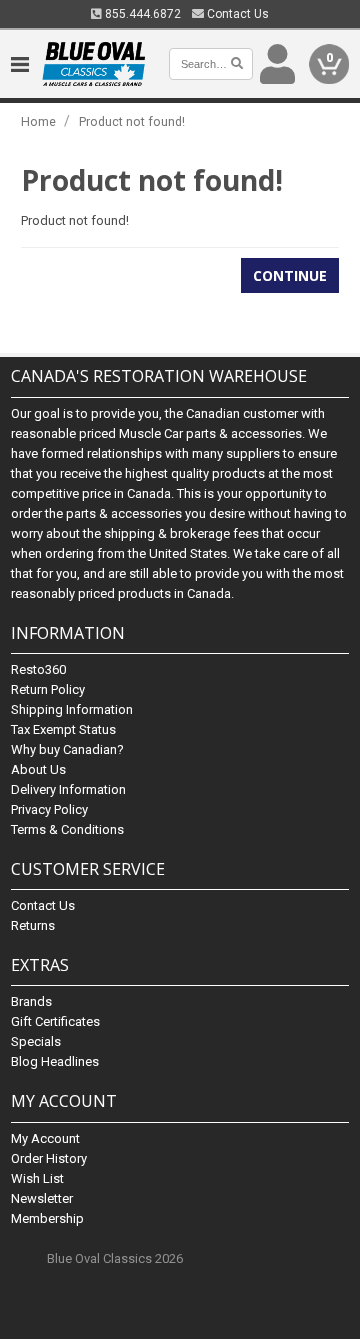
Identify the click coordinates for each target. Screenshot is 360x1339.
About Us (38, 769)
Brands (31, 1001)
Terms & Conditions (67, 829)
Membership (47, 1218)
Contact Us (236, 14)
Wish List (37, 1178)
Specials (36, 1041)
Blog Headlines (55, 1061)
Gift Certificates (55, 1021)
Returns (33, 925)
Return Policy (48, 689)
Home (38, 121)
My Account (45, 1138)
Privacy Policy (49, 809)
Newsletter (42, 1198)
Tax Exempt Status (63, 729)
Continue (290, 275)
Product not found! (132, 121)
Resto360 (38, 669)
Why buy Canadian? (67, 749)
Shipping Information (72, 709)
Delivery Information (68, 789)
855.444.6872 (141, 14)
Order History (49, 1158)
